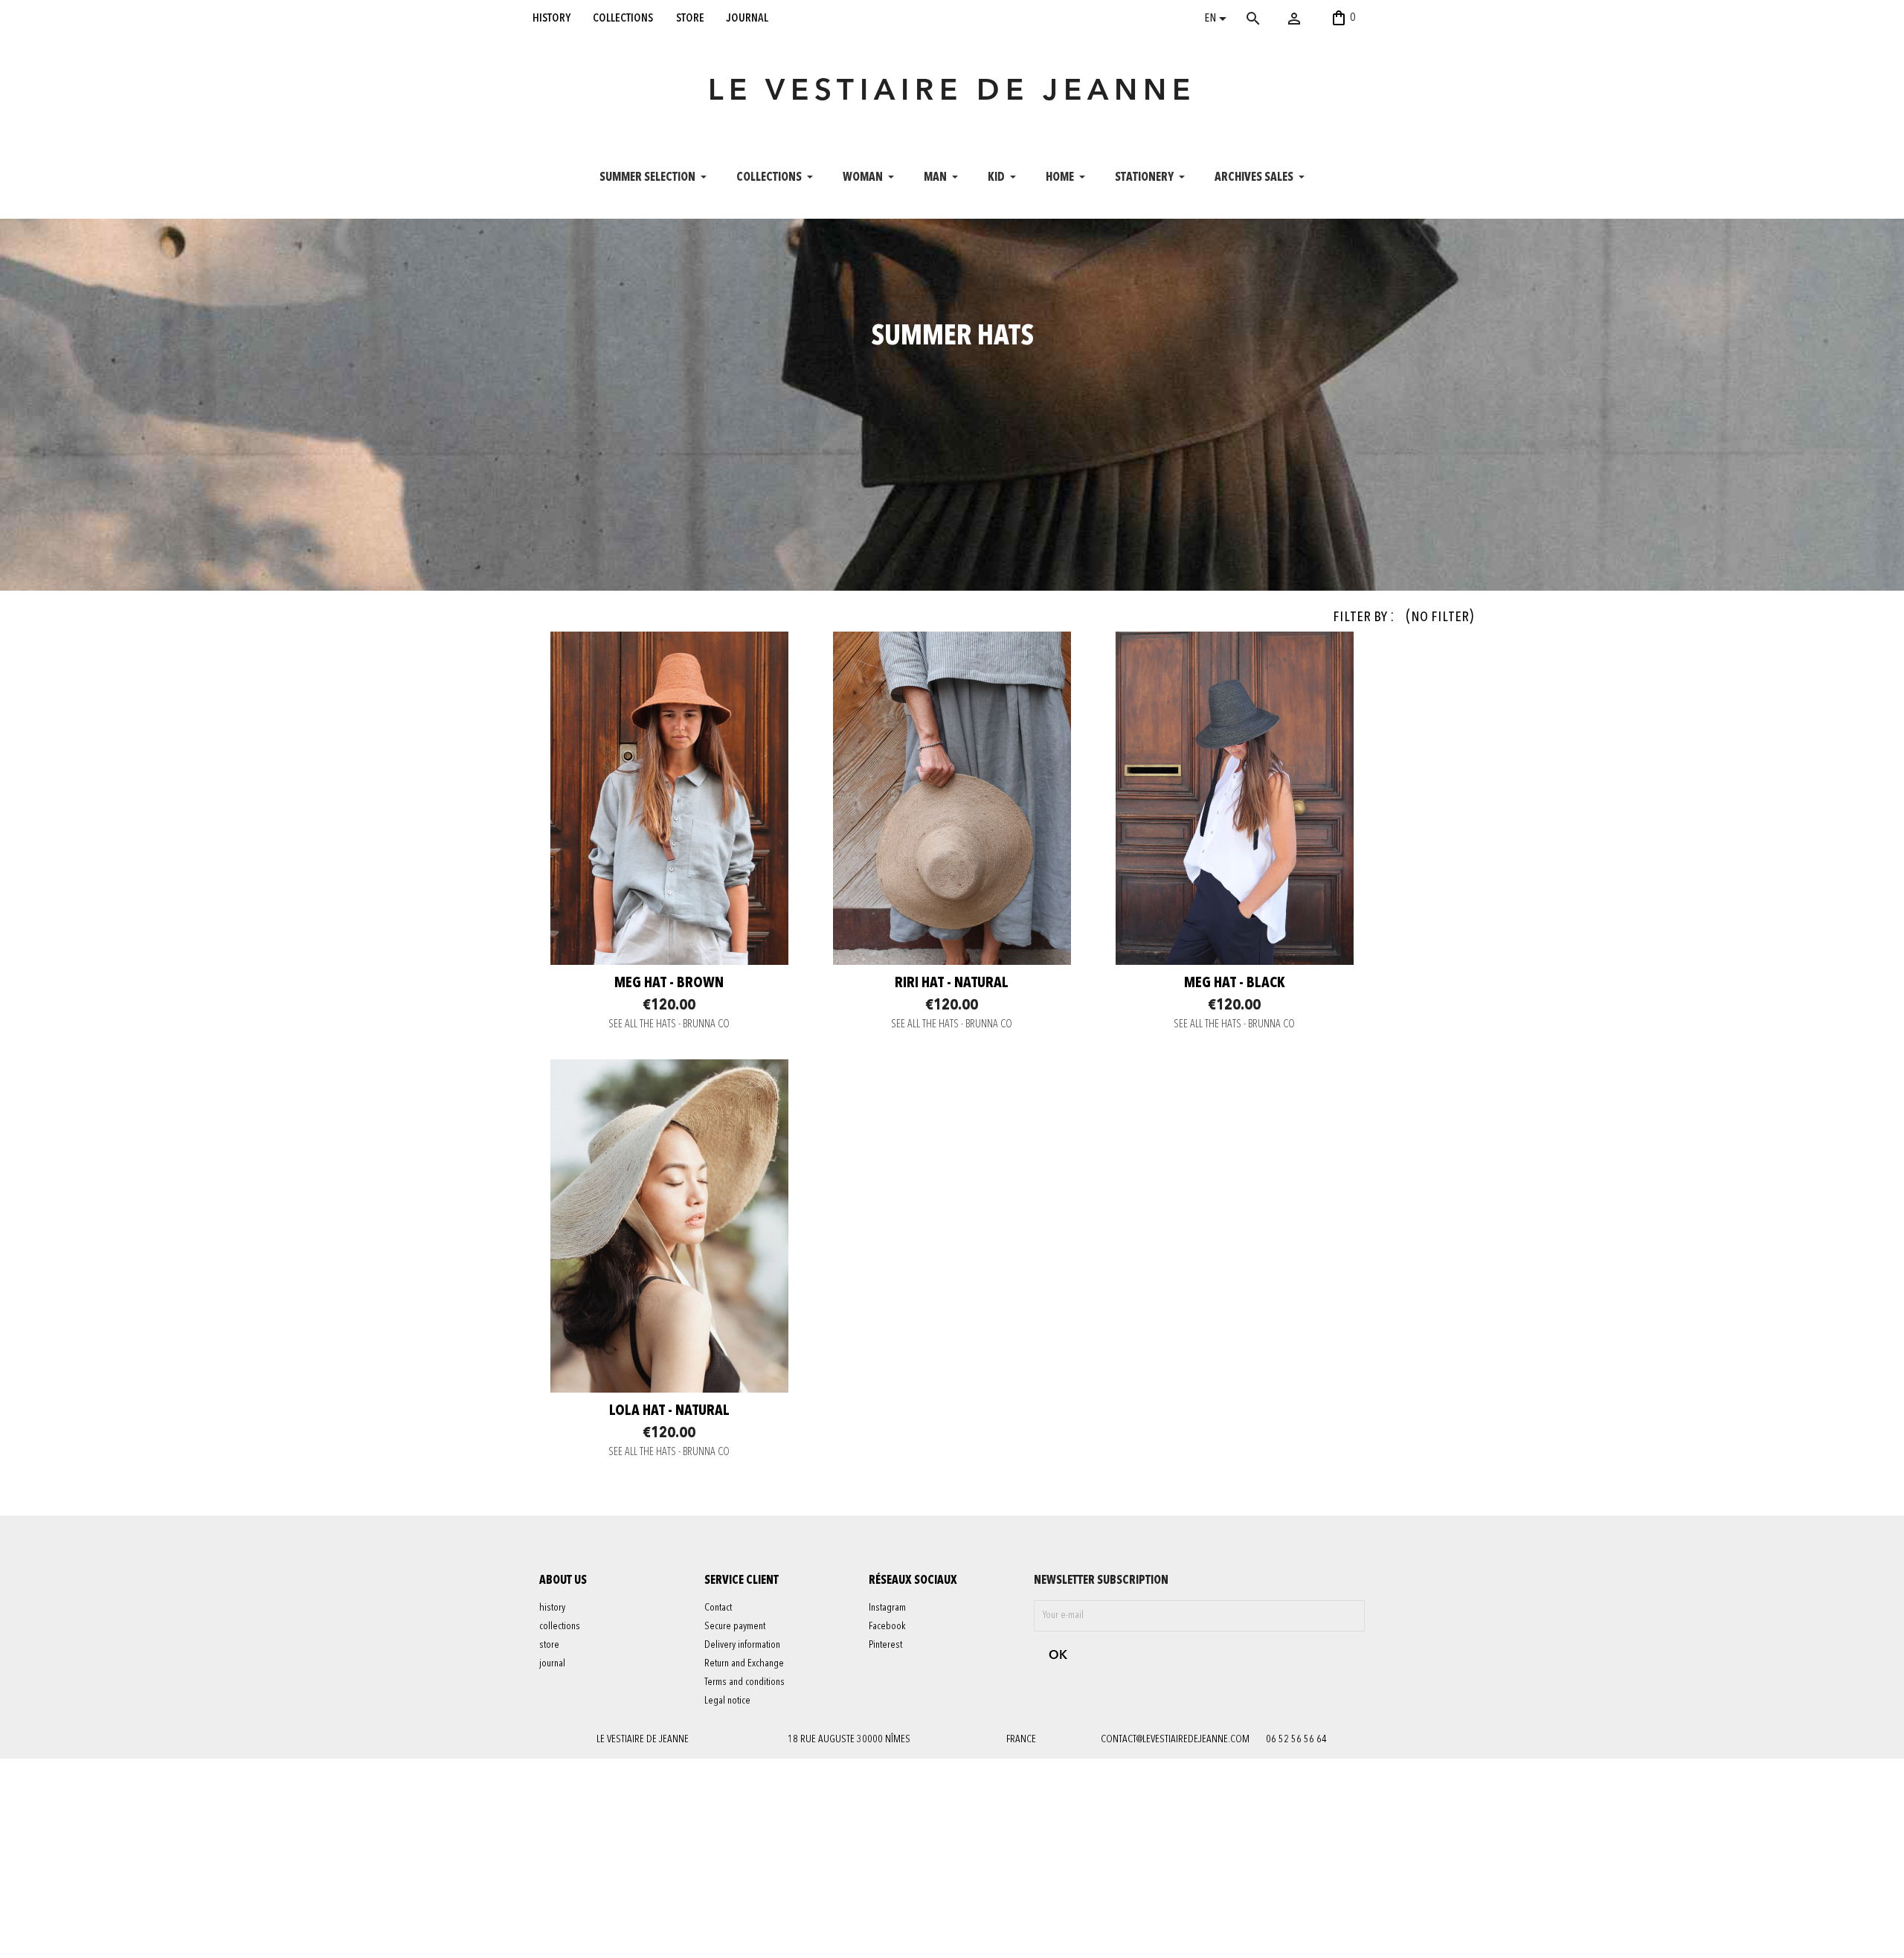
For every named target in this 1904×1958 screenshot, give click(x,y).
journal (747, 18)
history (551, 18)
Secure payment (735, 1626)
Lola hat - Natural (669, 1411)
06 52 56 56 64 (1296, 1739)
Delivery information (742, 1645)
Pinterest (885, 1645)
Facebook (887, 1626)
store (690, 18)
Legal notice (727, 1701)
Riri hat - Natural (952, 983)
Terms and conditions (744, 1682)
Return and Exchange (744, 1663)
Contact (718, 1608)
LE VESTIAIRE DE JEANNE (952, 92)
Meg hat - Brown (669, 983)
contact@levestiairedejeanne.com (1175, 1739)
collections (623, 18)
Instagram (887, 1608)
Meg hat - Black (1235, 983)
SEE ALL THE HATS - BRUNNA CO (669, 1025)
